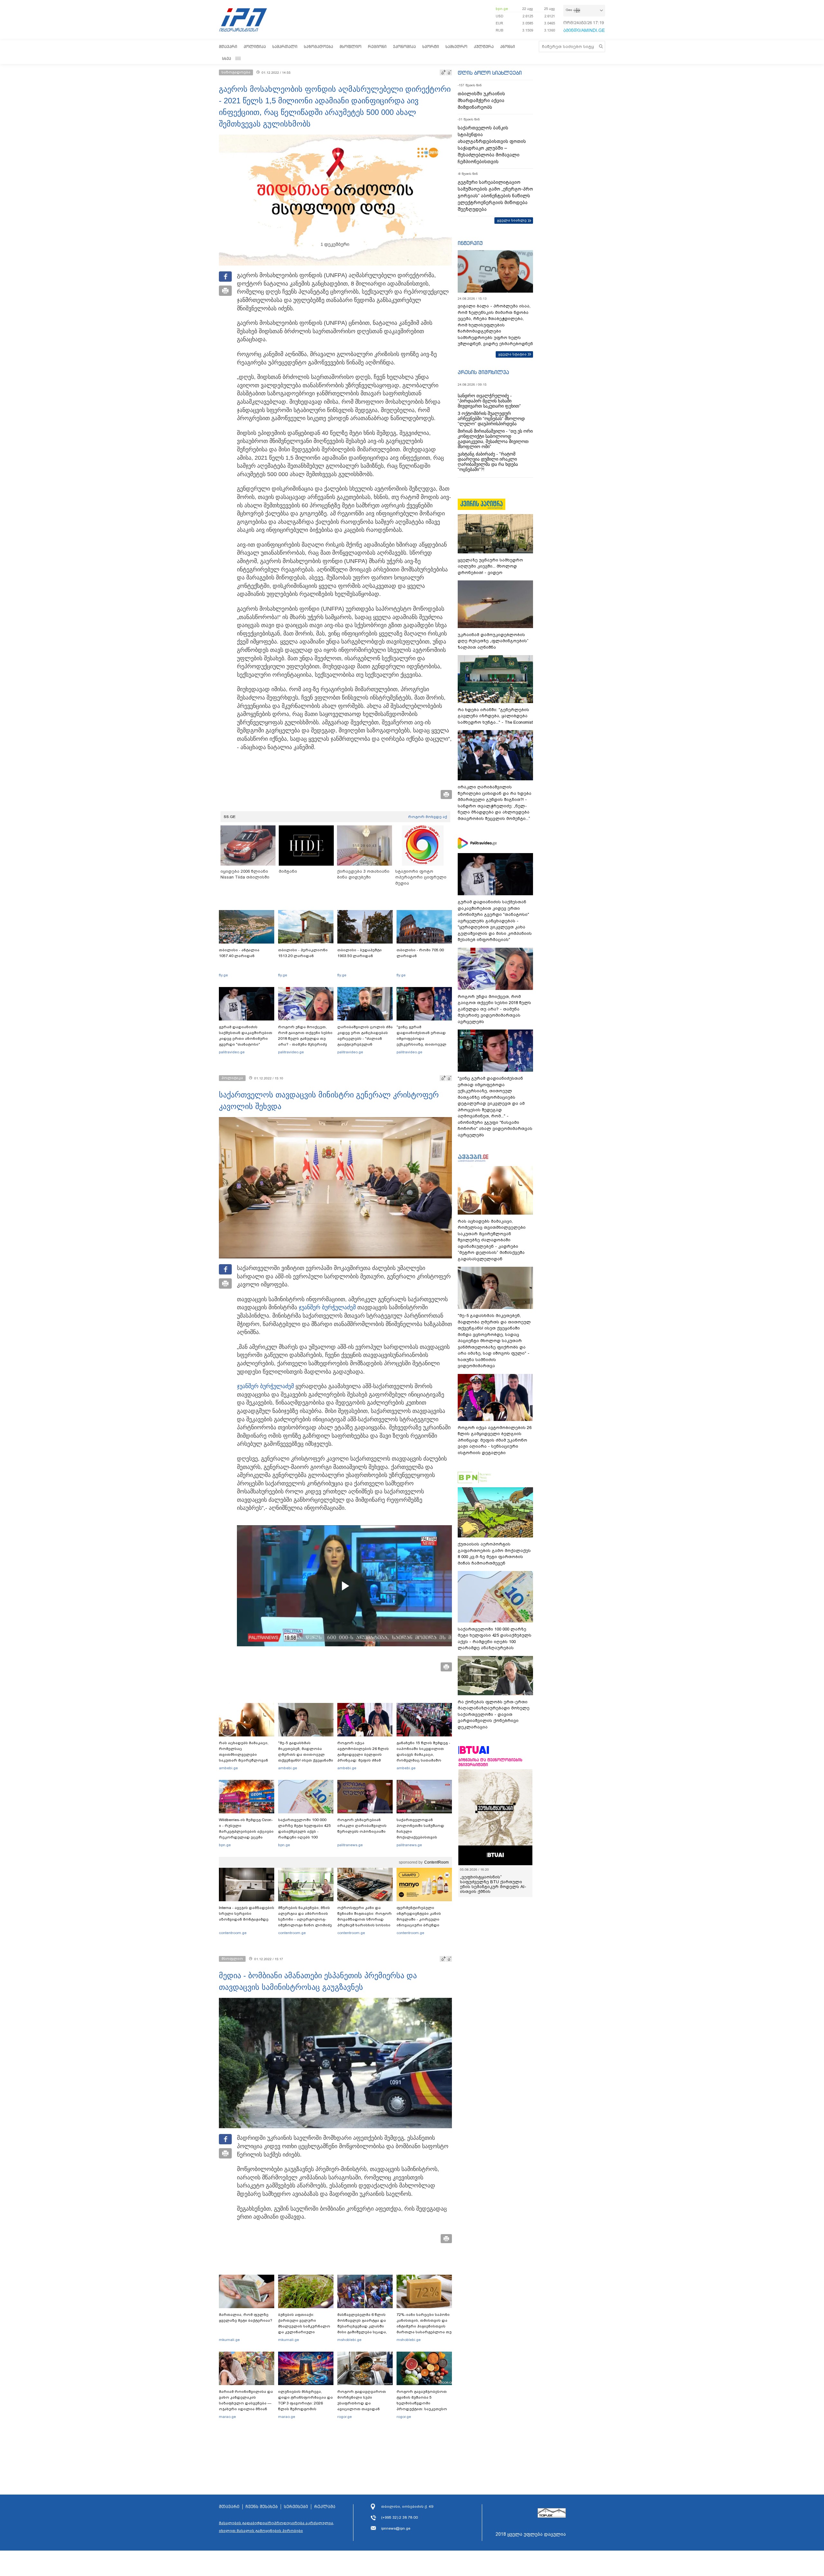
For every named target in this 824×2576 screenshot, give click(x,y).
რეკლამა (325, 2507)
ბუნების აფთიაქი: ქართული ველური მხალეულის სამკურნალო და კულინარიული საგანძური (304, 2326)
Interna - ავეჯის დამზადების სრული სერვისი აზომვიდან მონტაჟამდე (247, 1913)
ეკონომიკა (404, 47)
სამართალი (285, 47)
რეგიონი (377, 47)
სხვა (227, 58)
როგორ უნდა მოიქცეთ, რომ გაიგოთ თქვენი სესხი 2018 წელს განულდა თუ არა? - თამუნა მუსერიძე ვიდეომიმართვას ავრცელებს (305, 1041)
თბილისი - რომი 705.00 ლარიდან (420, 953)
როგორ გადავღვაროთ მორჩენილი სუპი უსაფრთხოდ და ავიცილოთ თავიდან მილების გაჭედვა (362, 2403)
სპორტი (431, 47)
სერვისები (296, 2507)
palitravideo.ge (232, 1052)
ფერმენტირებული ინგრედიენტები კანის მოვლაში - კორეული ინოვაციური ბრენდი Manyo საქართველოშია (421, 1919)
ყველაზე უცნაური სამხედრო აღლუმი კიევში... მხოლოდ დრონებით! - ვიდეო (490, 566)
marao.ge (227, 2417)
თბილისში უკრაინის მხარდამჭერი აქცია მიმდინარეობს (481, 100)
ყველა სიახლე (512, 220)
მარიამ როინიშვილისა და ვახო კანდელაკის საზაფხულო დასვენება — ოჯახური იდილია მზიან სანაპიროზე (246, 2403)
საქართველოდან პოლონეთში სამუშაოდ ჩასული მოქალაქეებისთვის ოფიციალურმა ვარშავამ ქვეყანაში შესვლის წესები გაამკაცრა (423, 1837)
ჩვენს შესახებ (262, 2507)
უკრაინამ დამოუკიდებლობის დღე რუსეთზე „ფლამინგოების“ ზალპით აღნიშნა (493, 641)
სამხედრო (456, 47)
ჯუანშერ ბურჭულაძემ (327, 1307)
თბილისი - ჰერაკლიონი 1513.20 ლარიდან (303, 953)
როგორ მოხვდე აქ (428, 817)
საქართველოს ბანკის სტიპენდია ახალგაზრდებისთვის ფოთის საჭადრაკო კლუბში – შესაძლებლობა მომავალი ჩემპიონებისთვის (492, 145)
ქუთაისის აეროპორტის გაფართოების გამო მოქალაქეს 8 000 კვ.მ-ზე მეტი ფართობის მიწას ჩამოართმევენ (494, 1554)
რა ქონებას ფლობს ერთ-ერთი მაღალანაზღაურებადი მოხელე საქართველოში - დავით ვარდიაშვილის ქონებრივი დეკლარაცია (494, 1714)
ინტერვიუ (470, 243)
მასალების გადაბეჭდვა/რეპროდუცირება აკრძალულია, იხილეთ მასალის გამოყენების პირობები (276, 2527)
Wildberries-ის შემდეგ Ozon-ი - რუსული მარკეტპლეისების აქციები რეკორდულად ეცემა (246, 1829)
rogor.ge (345, 2417)
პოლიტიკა (255, 47)
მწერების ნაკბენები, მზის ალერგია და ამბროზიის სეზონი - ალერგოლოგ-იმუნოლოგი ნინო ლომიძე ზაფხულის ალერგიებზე (305, 1919)
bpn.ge (502, 9)
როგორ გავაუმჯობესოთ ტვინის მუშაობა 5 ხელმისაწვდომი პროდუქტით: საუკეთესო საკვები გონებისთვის (422, 2403)
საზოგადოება (318, 47)
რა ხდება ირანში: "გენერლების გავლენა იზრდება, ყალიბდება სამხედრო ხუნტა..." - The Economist (495, 716)
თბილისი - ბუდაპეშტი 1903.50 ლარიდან (360, 953)
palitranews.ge (350, 1845)
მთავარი (228, 47)
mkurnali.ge (229, 2340)
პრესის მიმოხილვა (483, 372)
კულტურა (484, 47)
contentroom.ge (233, 1933)
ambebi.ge (228, 1768)
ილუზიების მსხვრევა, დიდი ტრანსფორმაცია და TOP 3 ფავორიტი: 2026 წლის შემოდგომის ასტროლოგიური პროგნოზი (305, 2406)
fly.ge (223, 975)
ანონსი (508, 47)
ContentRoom (436, 1862)
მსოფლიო (351, 47)
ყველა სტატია (512, 354)
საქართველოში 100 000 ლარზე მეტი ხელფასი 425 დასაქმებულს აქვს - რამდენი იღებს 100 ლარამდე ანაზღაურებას (304, 1831)
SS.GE (230, 817)
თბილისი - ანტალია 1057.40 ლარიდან (239, 953)
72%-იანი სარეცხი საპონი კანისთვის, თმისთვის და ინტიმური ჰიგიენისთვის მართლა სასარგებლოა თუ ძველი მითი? (424, 2326)
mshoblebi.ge (349, 2340)
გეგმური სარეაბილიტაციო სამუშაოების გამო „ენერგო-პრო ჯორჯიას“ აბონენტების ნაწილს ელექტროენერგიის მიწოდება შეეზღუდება (495, 196)
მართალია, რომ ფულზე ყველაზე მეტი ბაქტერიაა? (246, 2317)
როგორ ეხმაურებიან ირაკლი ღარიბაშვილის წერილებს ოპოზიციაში (362, 1826)
